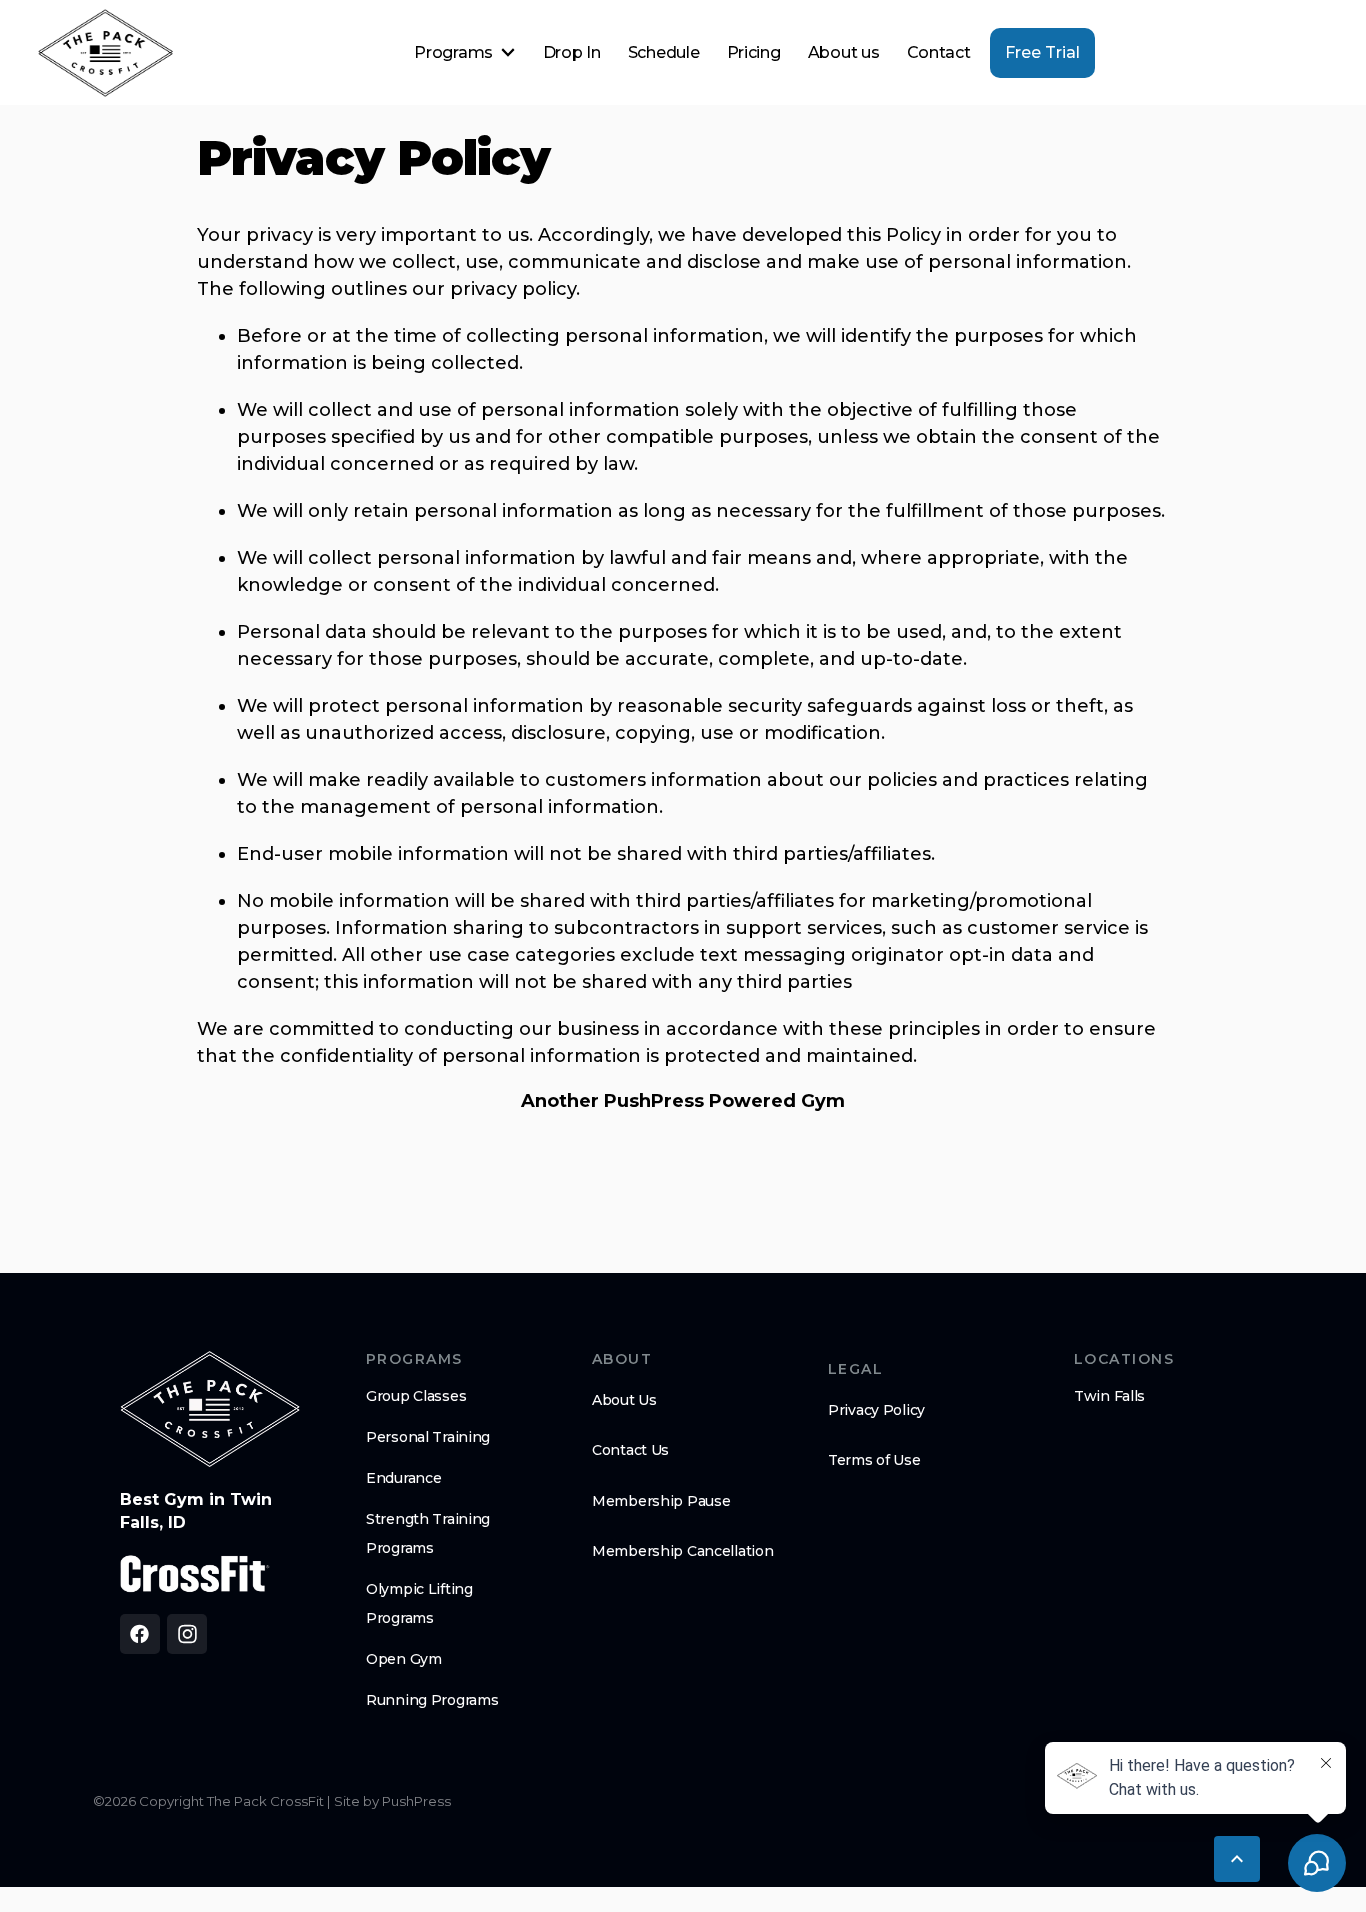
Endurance (403, 1478)
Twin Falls (1109, 1396)
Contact (939, 52)
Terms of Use (874, 1460)
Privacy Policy (876, 1410)
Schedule (663, 52)
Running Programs (432, 1700)
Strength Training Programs (428, 1533)
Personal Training (428, 1437)
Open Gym (404, 1659)
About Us (624, 1400)
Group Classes (416, 1396)
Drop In (572, 52)
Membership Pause (661, 1501)
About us (843, 52)
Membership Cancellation (683, 1551)
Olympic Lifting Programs (419, 1603)
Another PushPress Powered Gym (683, 1101)
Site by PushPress (392, 1801)
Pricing (754, 52)
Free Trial (1042, 52)
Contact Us (630, 1450)
